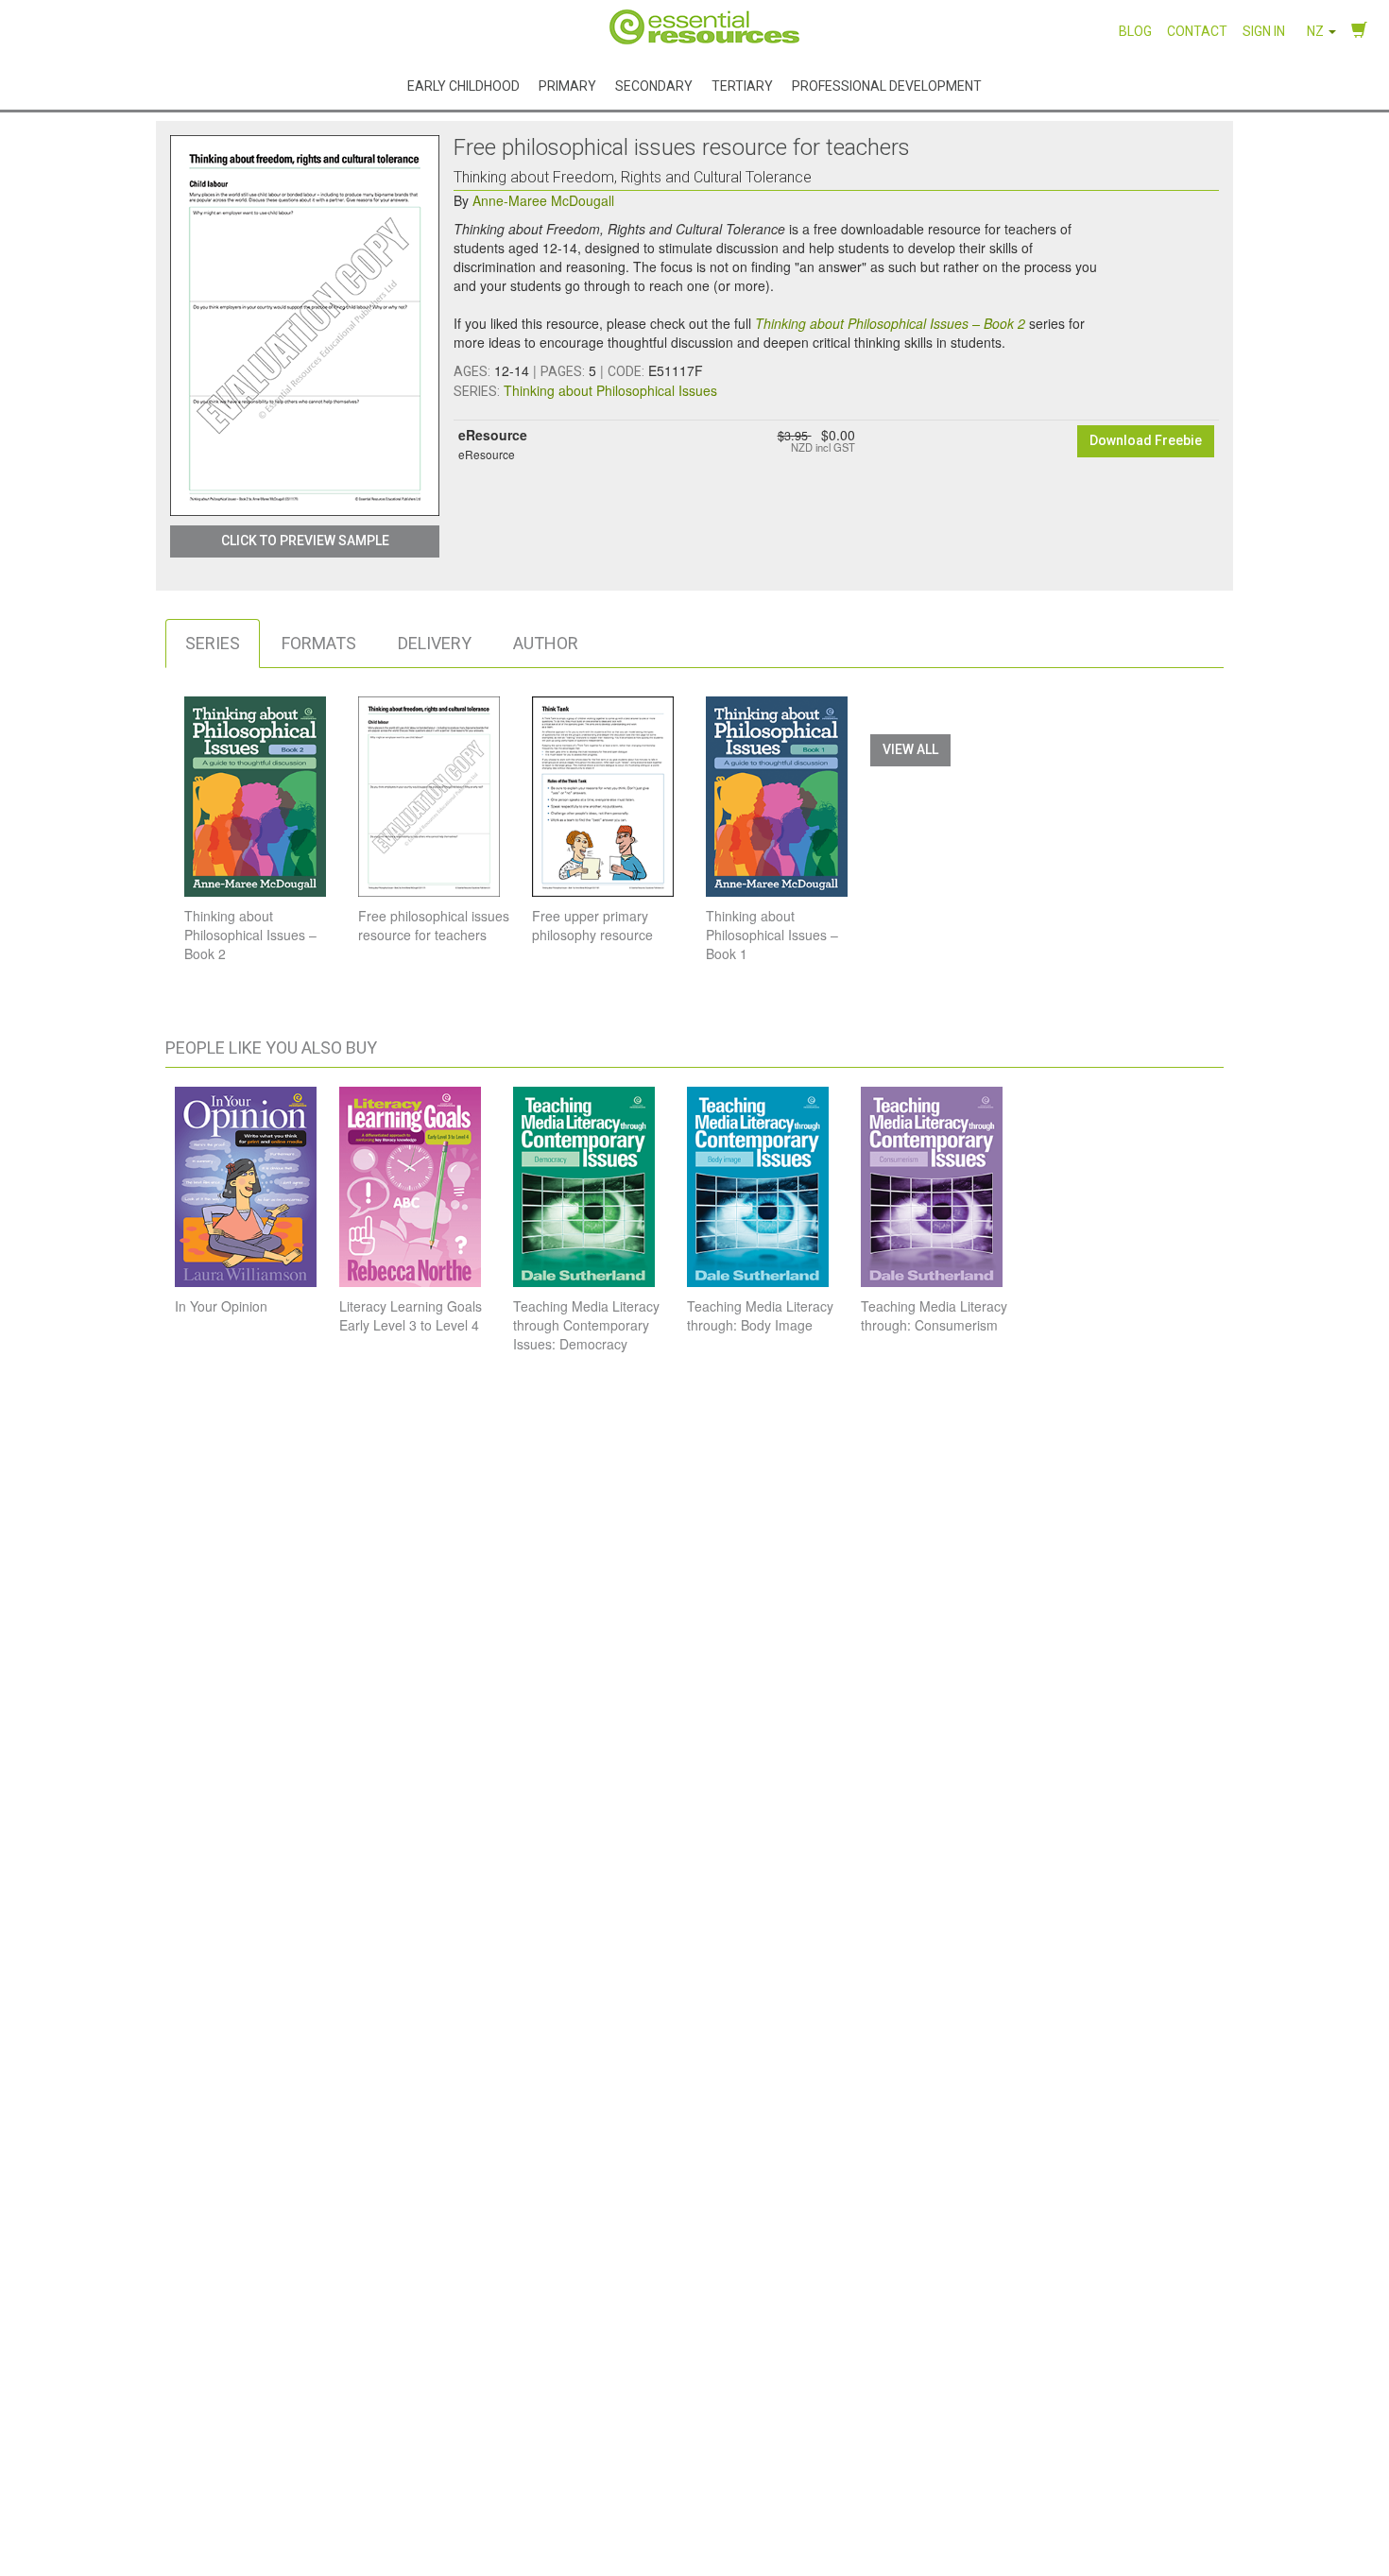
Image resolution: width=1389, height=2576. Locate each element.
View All (910, 749)
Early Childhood (463, 85)
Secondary (654, 85)
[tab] (213, 644)
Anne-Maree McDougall (543, 200)
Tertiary (742, 85)
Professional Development (887, 85)
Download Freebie (1146, 440)
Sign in (1264, 31)
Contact (1197, 31)
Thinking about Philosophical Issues (610, 390)
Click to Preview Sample (305, 541)
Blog (1135, 31)
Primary (567, 85)
